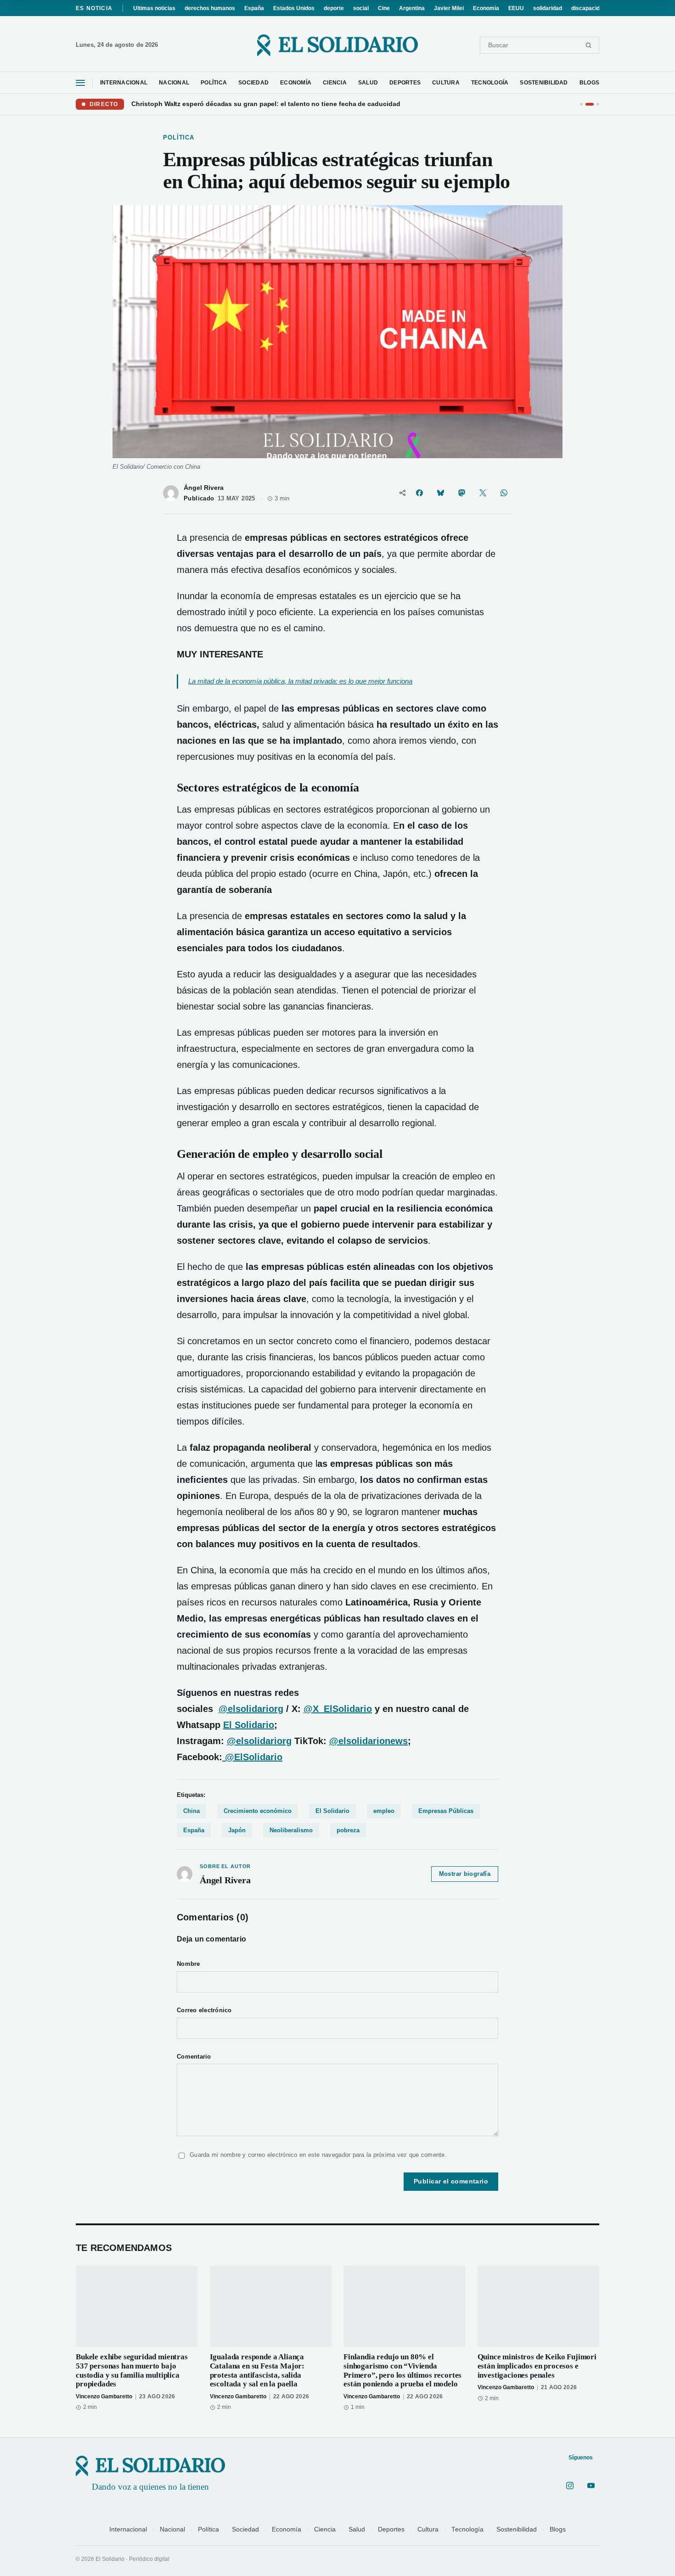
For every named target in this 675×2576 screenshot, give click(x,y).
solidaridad (548, 8)
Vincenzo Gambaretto (104, 2396)
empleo (384, 1811)
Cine (384, 8)
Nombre (188, 1964)
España (254, 8)
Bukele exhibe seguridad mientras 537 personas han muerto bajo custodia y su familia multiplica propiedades (132, 2370)
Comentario (194, 2057)
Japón (237, 1830)
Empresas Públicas (446, 1811)
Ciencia (325, 2529)
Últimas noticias (154, 8)
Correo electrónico (204, 2010)
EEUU (516, 8)
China (191, 1811)
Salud (357, 2529)
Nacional (172, 2529)
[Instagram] (570, 2486)
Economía (486, 8)
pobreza (348, 1830)
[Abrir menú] (80, 83)
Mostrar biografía (465, 1874)
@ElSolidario (252, 1757)
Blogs (558, 2529)
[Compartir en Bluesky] (440, 493)
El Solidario (249, 1725)
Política (208, 2529)
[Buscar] (588, 45)
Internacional (128, 2529)
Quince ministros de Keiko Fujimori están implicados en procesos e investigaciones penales (537, 2366)
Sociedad (245, 2529)
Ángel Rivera (204, 488)
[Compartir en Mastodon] (461, 493)
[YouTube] (591, 2486)
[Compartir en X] (483, 493)
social (361, 8)
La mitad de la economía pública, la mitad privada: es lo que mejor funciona (300, 681)
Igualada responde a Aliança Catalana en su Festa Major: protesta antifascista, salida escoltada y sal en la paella (257, 2370)
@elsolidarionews (368, 1741)
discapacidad (589, 8)
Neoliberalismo (291, 1830)
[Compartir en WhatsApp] (504, 493)
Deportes (391, 2529)
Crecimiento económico (258, 1811)
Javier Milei (449, 8)
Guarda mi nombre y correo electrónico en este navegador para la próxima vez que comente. (318, 2155)
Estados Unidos (294, 8)
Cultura (428, 2529)
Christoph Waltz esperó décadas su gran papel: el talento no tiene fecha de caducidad (266, 104)
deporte (334, 8)
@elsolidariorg (259, 1741)
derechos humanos (210, 8)
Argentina (412, 8)
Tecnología (467, 2529)
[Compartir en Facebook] (419, 493)
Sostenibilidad (517, 2529)
